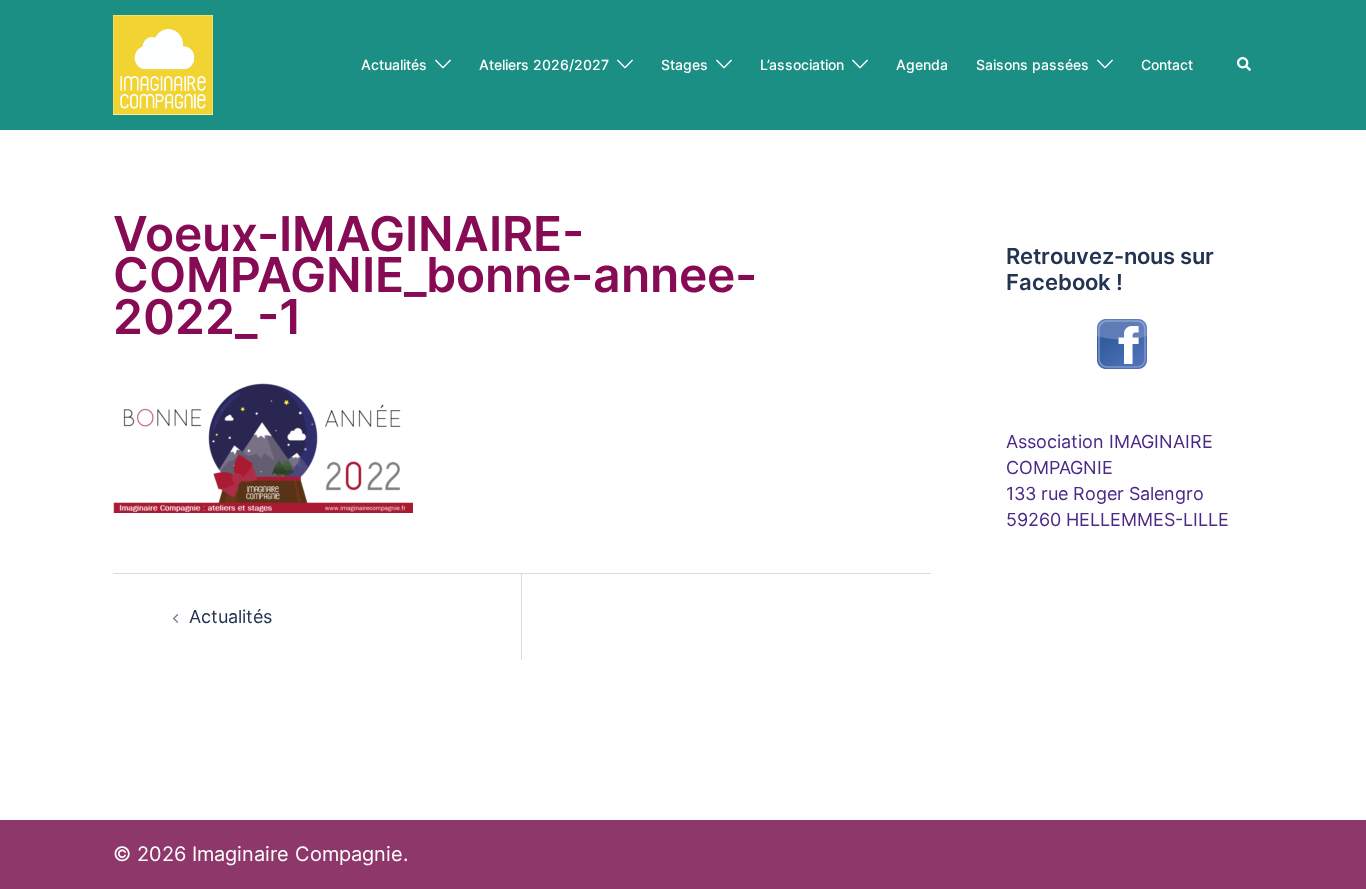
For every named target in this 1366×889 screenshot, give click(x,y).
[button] (1245, 65)
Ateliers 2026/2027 (544, 64)
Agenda (922, 64)
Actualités (394, 64)
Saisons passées (1032, 64)
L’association (802, 64)
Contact (1167, 64)
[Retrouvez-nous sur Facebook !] (1122, 344)
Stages (684, 64)
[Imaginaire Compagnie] (163, 63)
